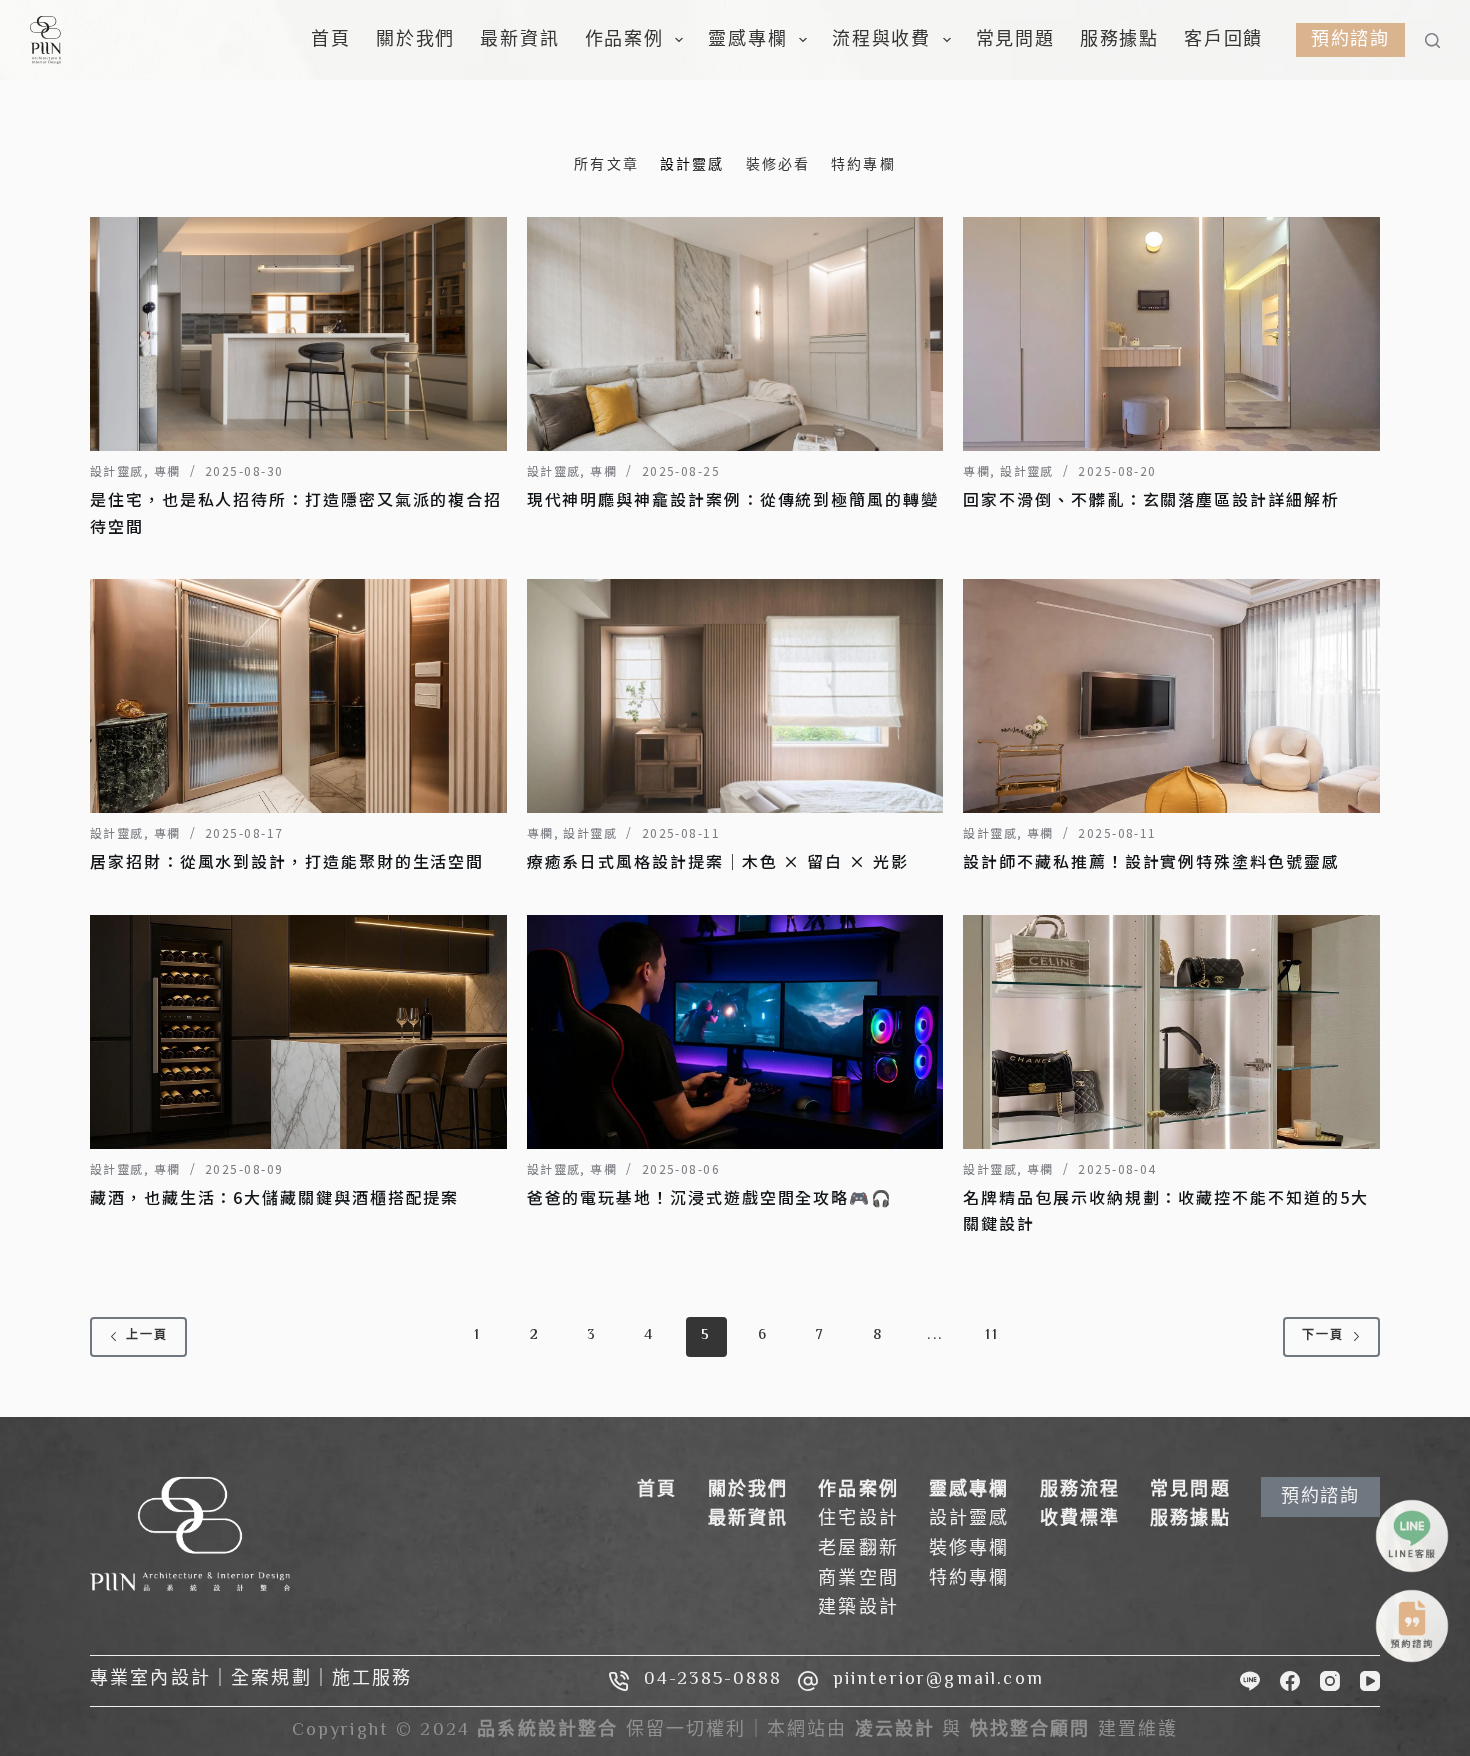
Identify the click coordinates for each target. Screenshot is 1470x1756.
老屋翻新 (858, 1550)
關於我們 (415, 39)
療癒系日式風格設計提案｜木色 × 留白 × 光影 (718, 861)
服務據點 (1119, 39)
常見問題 (1015, 39)
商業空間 (858, 1580)
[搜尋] (1432, 40)
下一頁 (1323, 1336)
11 (992, 1336)
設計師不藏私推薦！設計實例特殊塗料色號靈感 (1151, 861)
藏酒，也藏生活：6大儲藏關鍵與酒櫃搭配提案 (274, 1197)
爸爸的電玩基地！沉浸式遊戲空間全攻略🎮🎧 (710, 1197)
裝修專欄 (969, 1550)
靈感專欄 (747, 39)
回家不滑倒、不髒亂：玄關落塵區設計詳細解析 (1151, 499)
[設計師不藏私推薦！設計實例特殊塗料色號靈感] (1171, 696)
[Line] (1250, 1681)
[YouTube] (1370, 1681)
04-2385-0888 (713, 1680)
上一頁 (147, 1336)
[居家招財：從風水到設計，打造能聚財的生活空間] (298, 696)
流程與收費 (881, 39)
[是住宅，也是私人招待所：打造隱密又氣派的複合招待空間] (298, 334)
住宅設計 (858, 1520)
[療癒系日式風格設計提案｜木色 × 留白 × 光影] (735, 696)
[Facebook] (1290, 1681)
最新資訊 (519, 39)
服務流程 (1080, 1491)
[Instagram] (1330, 1681)
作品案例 (624, 39)
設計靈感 (117, 470)
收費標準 (1080, 1520)
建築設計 (858, 1609)
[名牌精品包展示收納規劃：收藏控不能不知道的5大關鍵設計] (1171, 1032)
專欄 (167, 470)
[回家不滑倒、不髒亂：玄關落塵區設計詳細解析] (1171, 334)
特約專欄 (969, 1580)
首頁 (331, 39)
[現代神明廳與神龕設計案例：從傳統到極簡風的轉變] (735, 334)
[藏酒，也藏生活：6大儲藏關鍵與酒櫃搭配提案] (298, 1032)
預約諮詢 (1350, 39)
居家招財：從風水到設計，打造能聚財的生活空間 (287, 861)
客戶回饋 (1223, 39)
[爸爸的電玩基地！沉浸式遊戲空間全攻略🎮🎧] (735, 1032)
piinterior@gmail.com (938, 1680)
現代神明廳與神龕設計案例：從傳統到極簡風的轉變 (733, 499)
